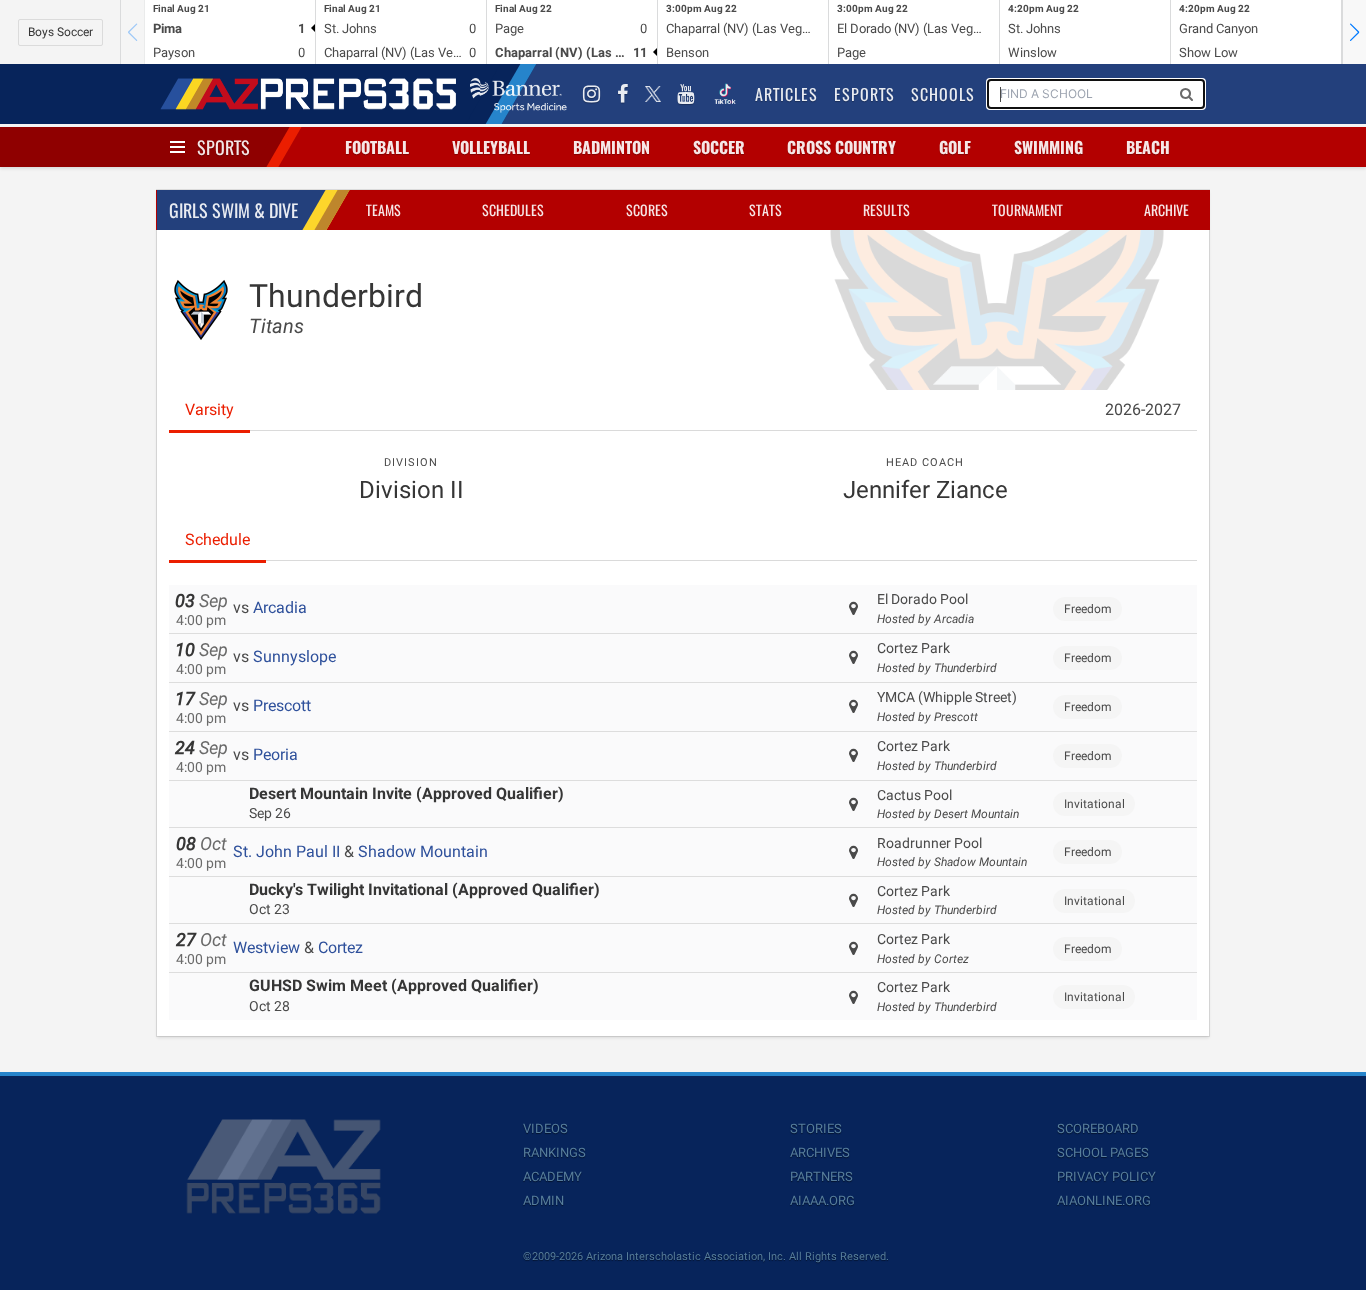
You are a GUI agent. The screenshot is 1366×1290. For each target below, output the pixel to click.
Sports (223, 147)
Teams (383, 209)
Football (377, 147)
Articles (786, 94)
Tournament (1027, 209)
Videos (545, 1128)
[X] (653, 94)
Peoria (275, 754)
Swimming (1048, 147)
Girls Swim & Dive (233, 210)
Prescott (282, 705)
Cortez (340, 947)
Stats (765, 209)
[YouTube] (686, 94)
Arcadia (280, 607)
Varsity (209, 409)
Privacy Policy (1106, 1176)
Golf (955, 147)
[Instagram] (592, 94)
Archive (1166, 209)
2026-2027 (1143, 409)
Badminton (611, 147)
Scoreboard (1098, 1128)
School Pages (1103, 1152)
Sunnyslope (294, 656)
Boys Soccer (60, 32)
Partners (821, 1176)
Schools (943, 94)
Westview (266, 947)
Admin (543, 1200)
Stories (816, 1128)
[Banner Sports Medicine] (518, 94)
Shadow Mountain (423, 851)
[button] (1354, 32)
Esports (864, 94)
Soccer (719, 147)
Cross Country (841, 147)
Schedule (217, 539)
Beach (1148, 147)
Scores (647, 209)
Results (886, 209)
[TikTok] (725, 94)
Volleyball (491, 147)
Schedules (513, 209)
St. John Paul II (286, 851)
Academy (552, 1176)
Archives (820, 1152)
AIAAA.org (822, 1200)
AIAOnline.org (1104, 1200)
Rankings (554, 1152)
